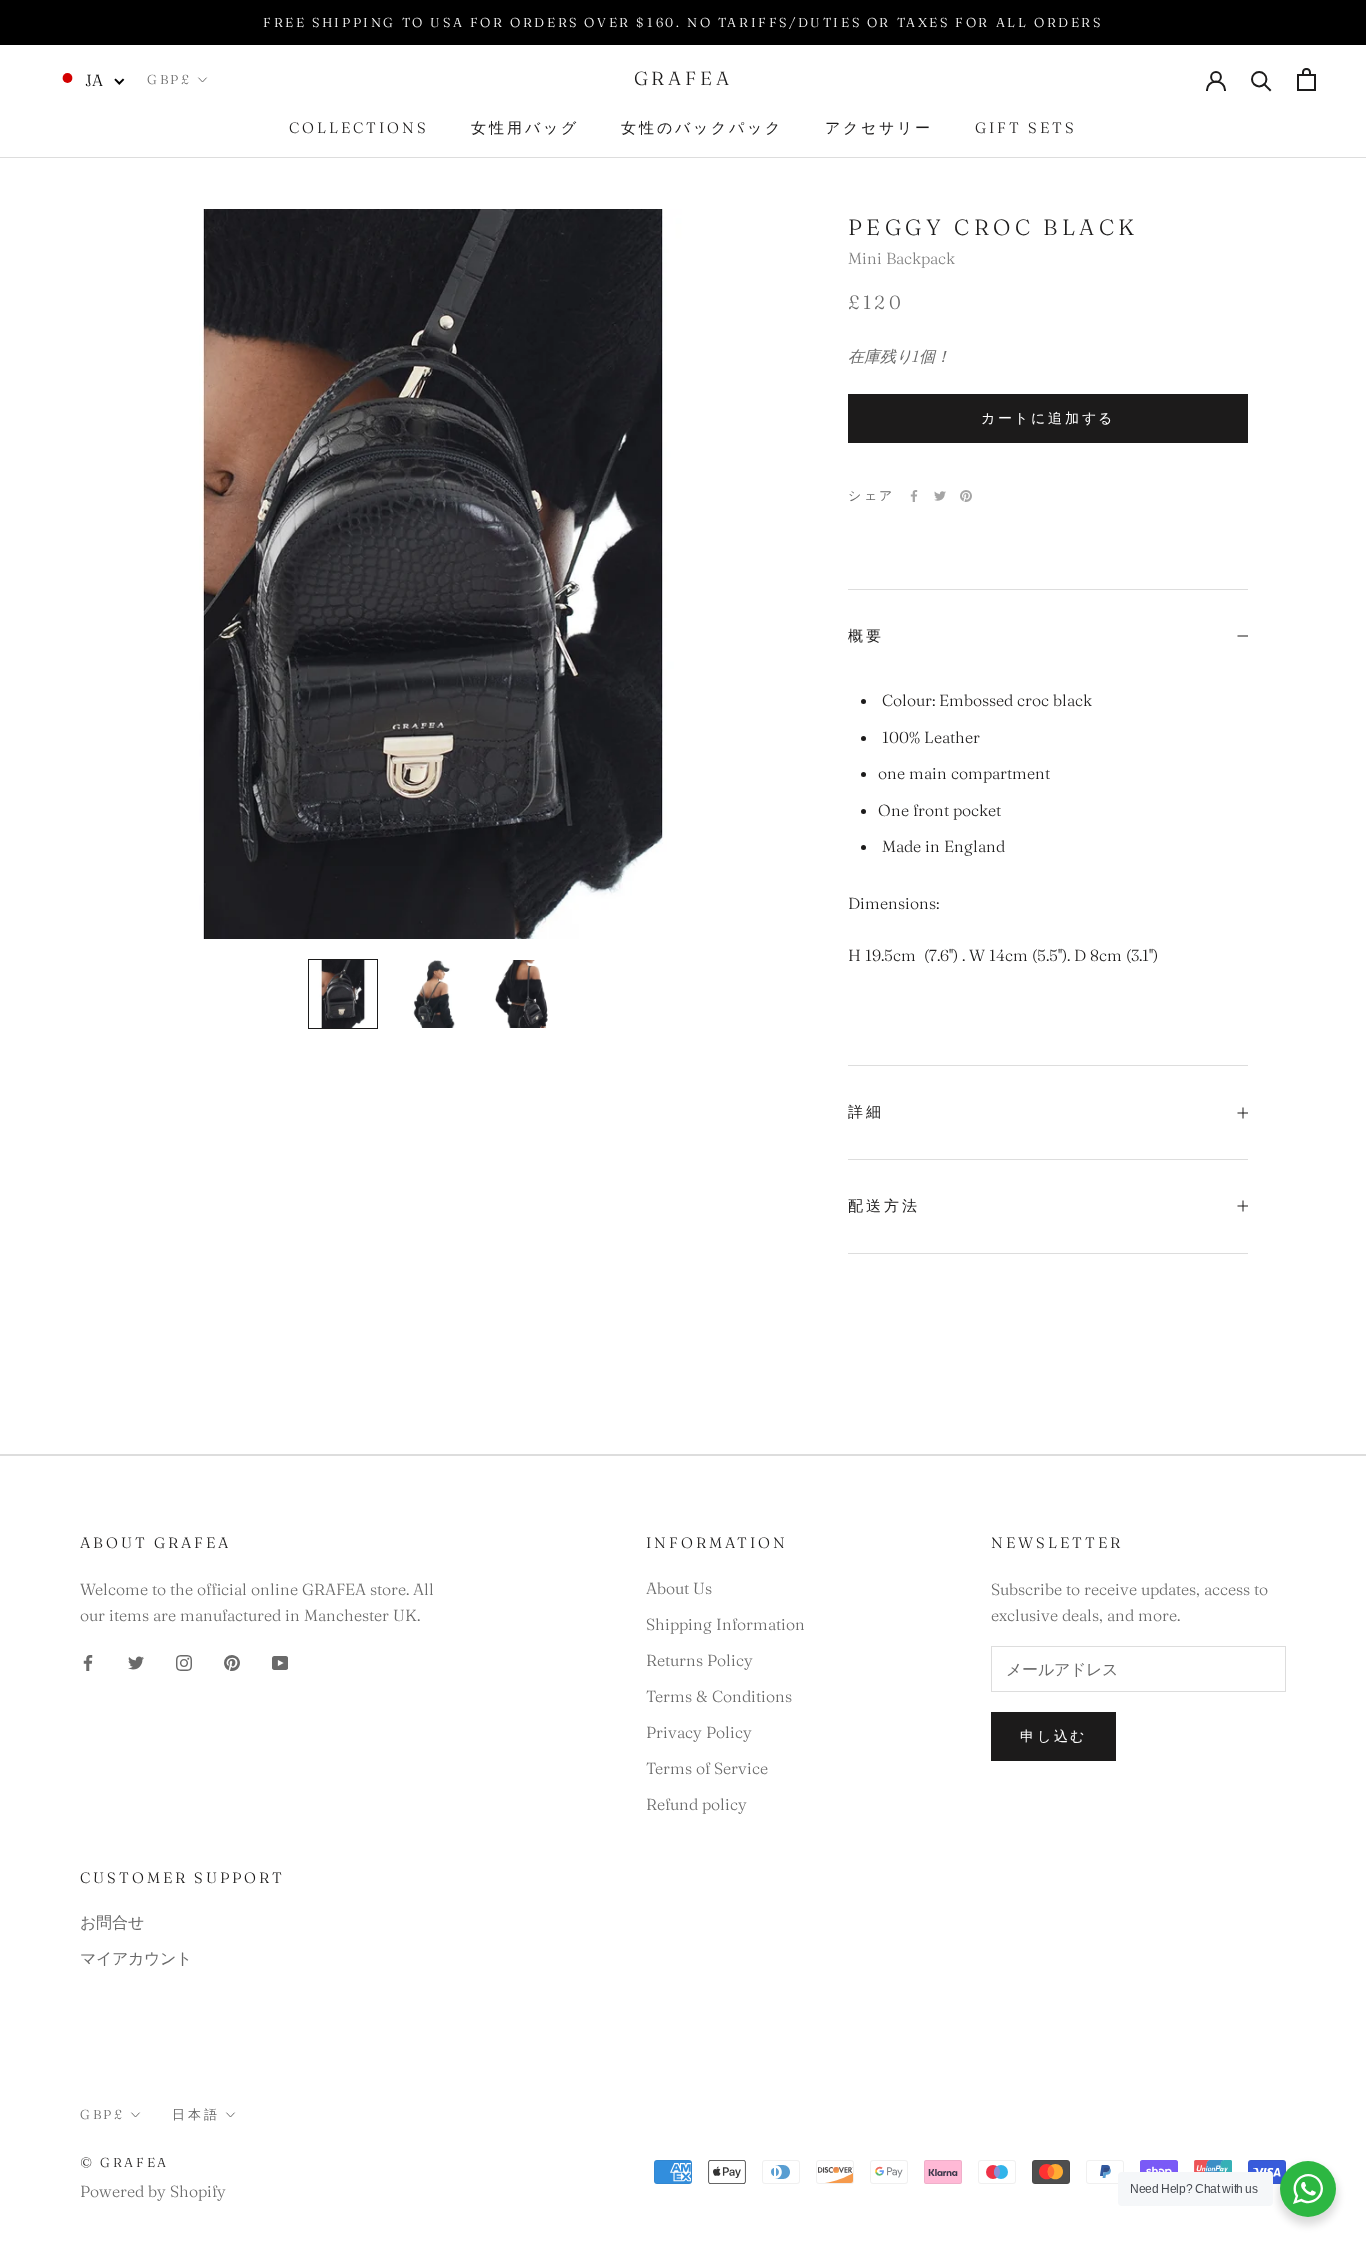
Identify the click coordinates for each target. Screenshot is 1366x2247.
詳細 (866, 1111)
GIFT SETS (1026, 127)
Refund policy (696, 1804)
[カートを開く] (1306, 79)
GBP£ (169, 79)
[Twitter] (940, 496)
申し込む (1053, 1736)
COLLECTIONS (359, 127)
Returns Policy (699, 1660)
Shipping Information (725, 1624)
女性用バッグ (525, 127)
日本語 (195, 2114)
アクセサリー (879, 127)
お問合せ (112, 1922)
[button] (91, 79)
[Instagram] (184, 1661)
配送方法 (884, 1205)
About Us (679, 1588)
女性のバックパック (702, 127)
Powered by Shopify (153, 2191)
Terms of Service (707, 1768)
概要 (866, 635)
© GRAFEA (124, 2162)
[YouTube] (280, 1661)
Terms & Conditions (719, 1696)
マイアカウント (136, 1958)
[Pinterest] (966, 496)
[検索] (1261, 79)
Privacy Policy (699, 1732)
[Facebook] (914, 496)
